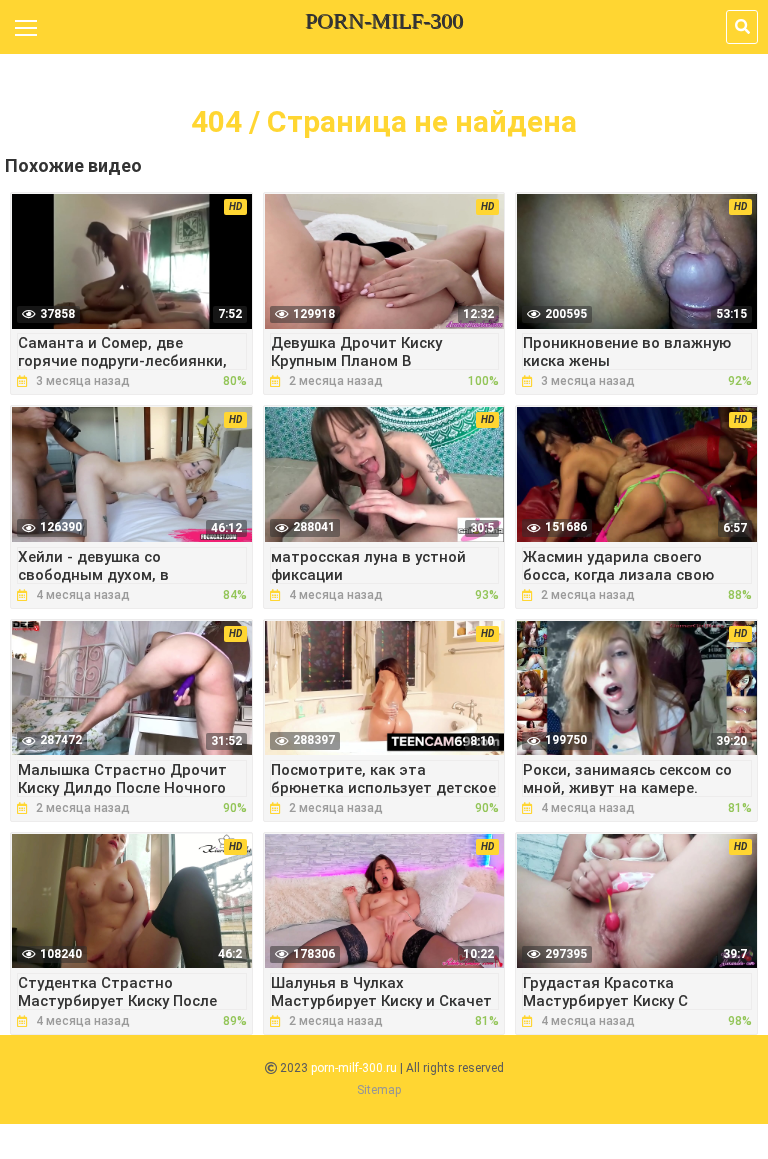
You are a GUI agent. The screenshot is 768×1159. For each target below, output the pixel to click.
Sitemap (379, 1090)
